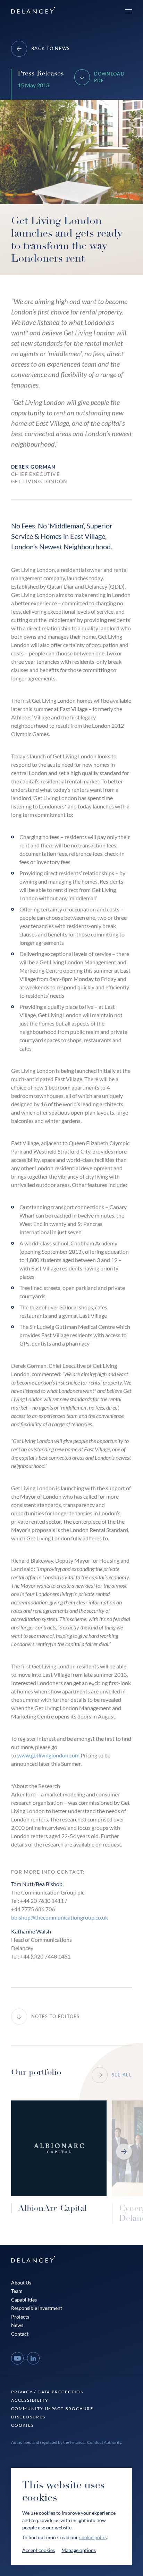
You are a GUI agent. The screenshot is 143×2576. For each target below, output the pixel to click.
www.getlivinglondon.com (48, 1755)
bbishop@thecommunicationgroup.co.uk (60, 1917)
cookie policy (93, 2537)
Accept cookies (39, 2550)
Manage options (79, 2550)
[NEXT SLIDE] (124, 2152)
